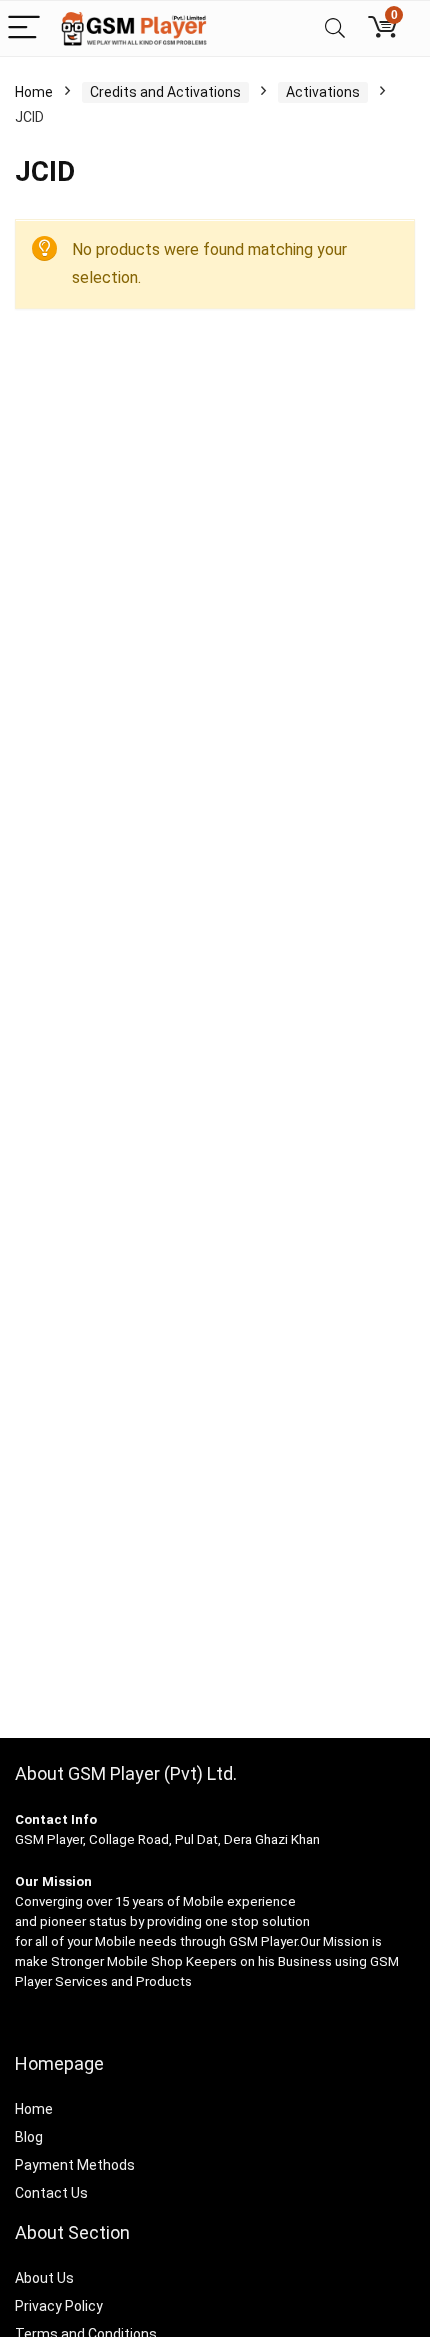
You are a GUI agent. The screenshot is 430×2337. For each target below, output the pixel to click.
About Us (44, 2278)
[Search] (335, 28)
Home (34, 92)
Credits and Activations (165, 92)
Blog (29, 2137)
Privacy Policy (59, 2306)
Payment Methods (75, 2165)
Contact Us (51, 2193)
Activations (323, 92)
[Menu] (24, 28)
